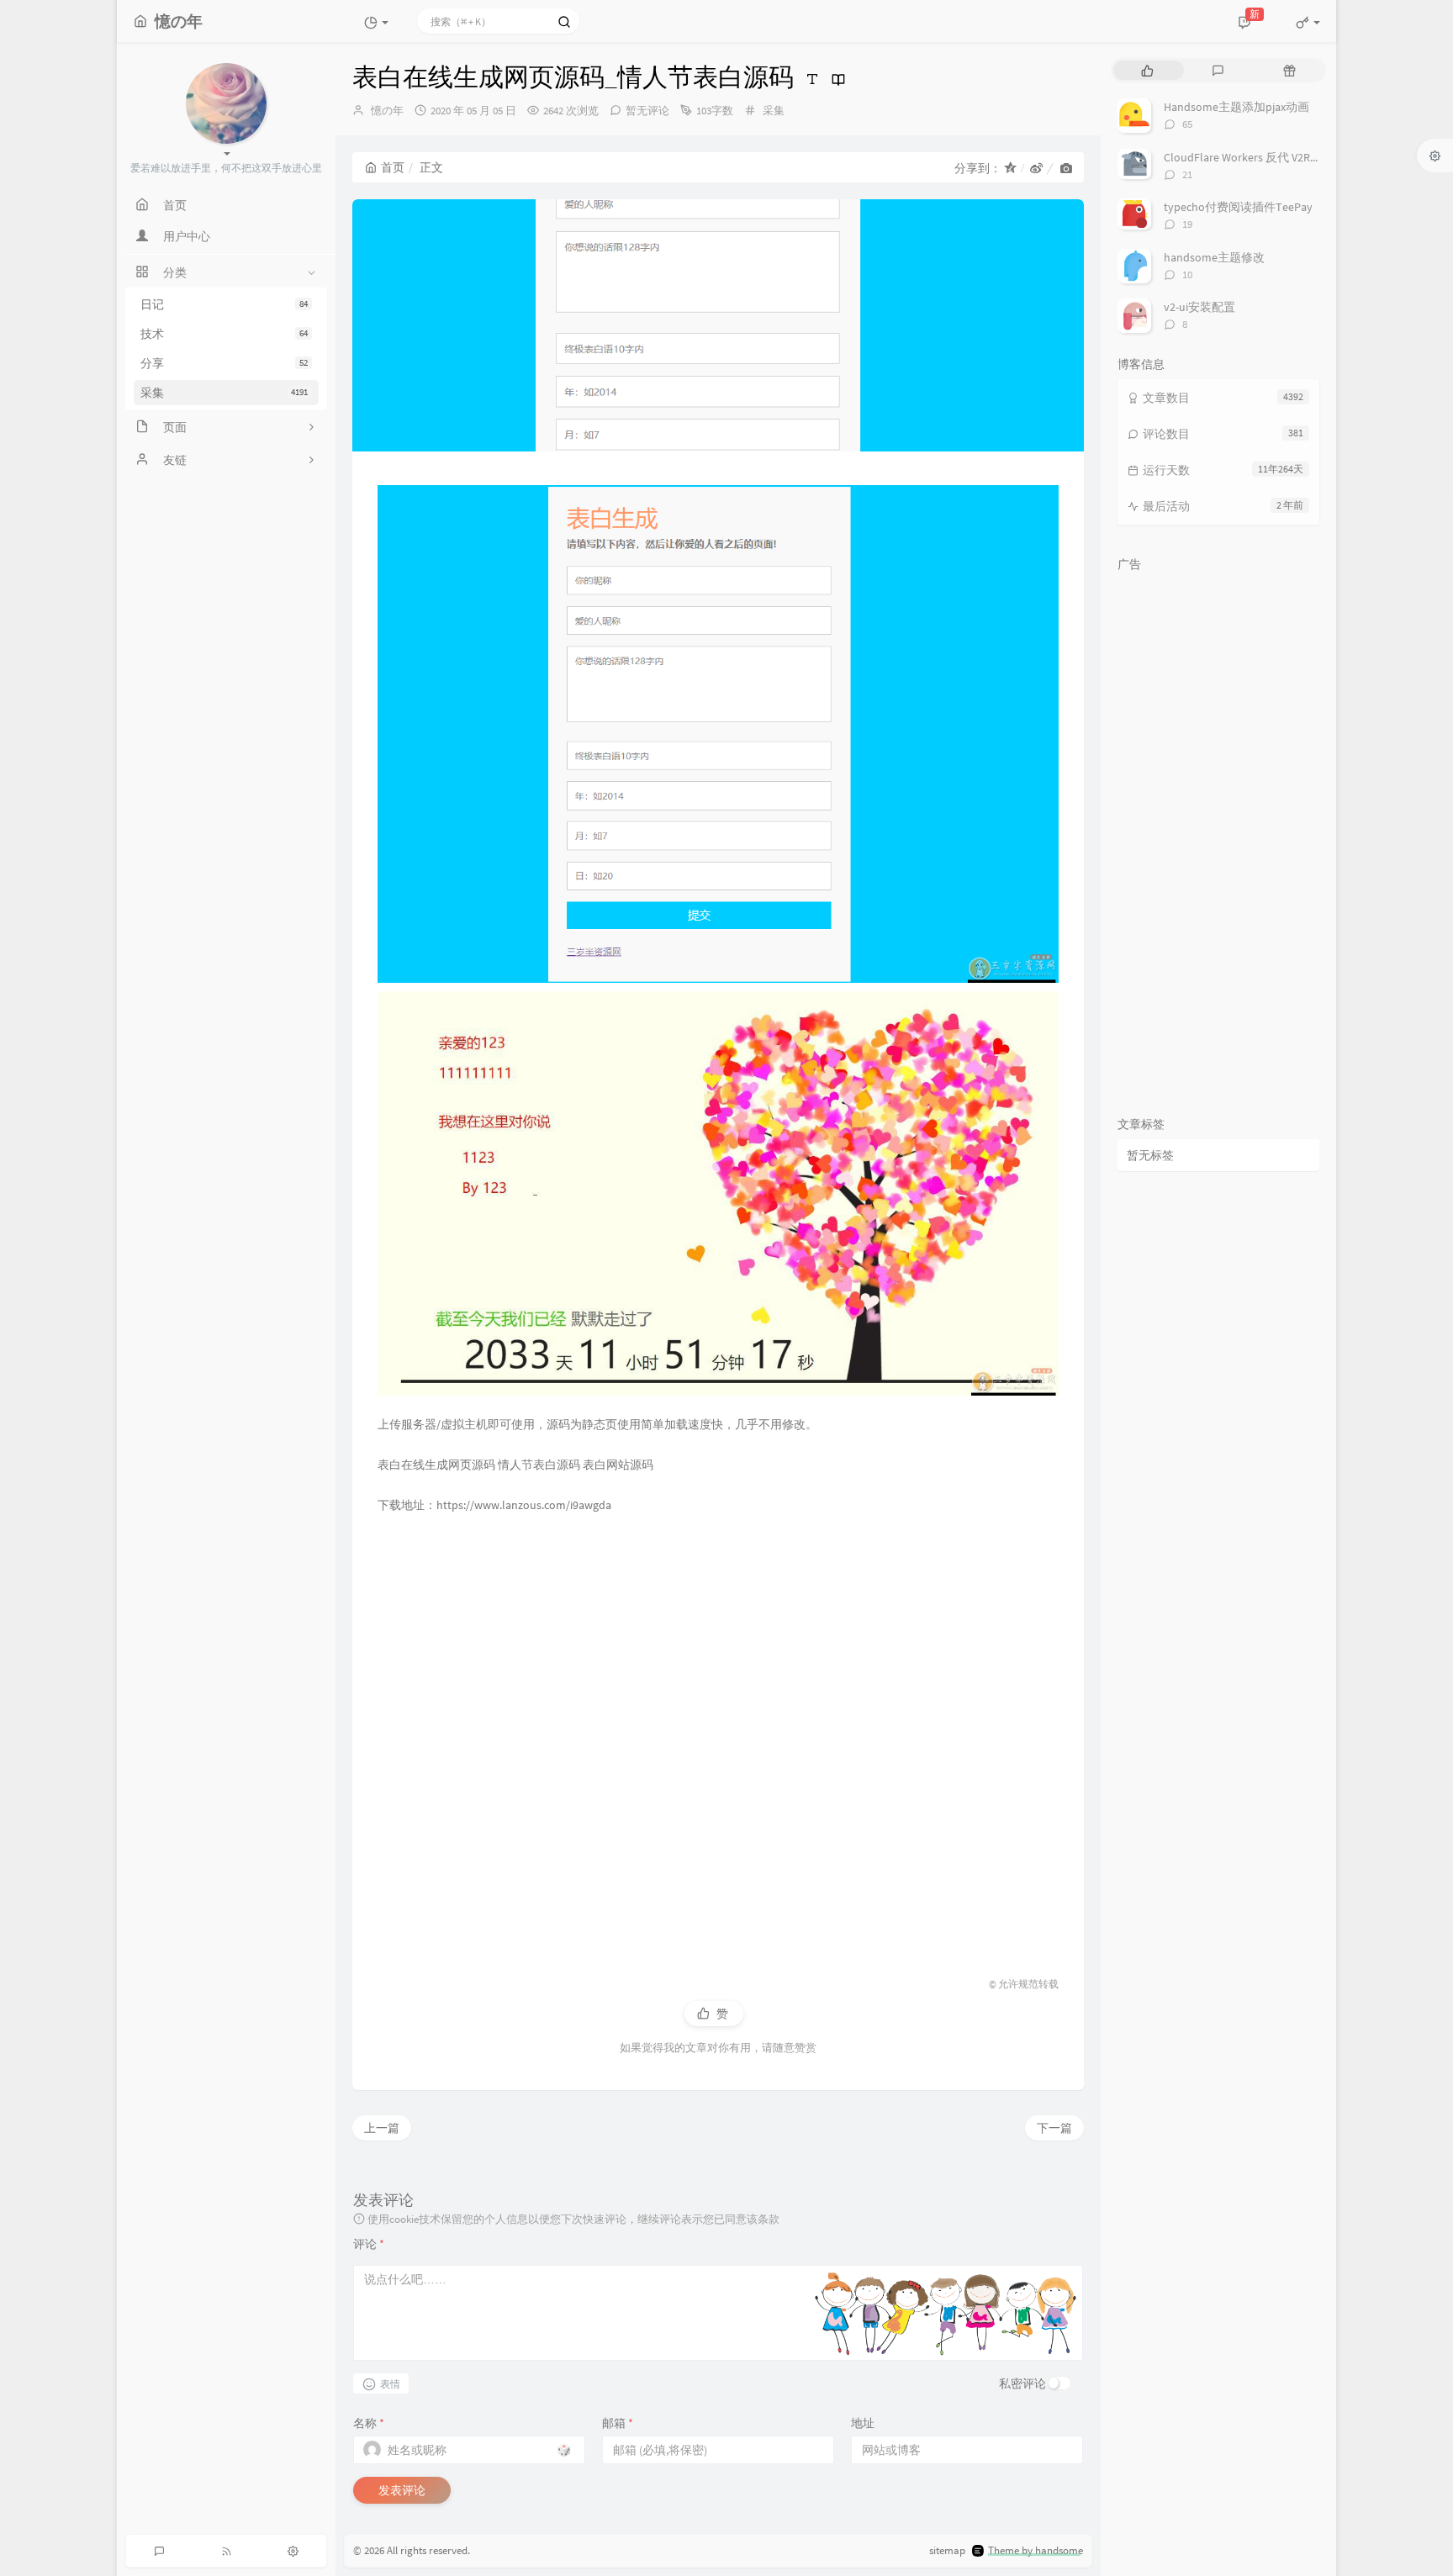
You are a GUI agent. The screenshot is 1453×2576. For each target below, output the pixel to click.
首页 (393, 167)
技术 (224, 334)
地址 (863, 2423)
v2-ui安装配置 (1199, 307)
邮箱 (618, 2423)
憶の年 (387, 111)
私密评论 (1022, 2383)
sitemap (947, 2550)
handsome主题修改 (1214, 257)
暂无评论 (647, 111)
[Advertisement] (718, 1738)
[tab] (1147, 70)
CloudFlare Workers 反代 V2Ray (1243, 157)
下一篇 (1054, 2128)
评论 (369, 2244)
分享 (224, 363)
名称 (369, 2423)
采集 (224, 393)
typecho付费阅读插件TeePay (1238, 207)
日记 (224, 304)
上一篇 (382, 2128)
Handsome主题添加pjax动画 (1236, 107)
